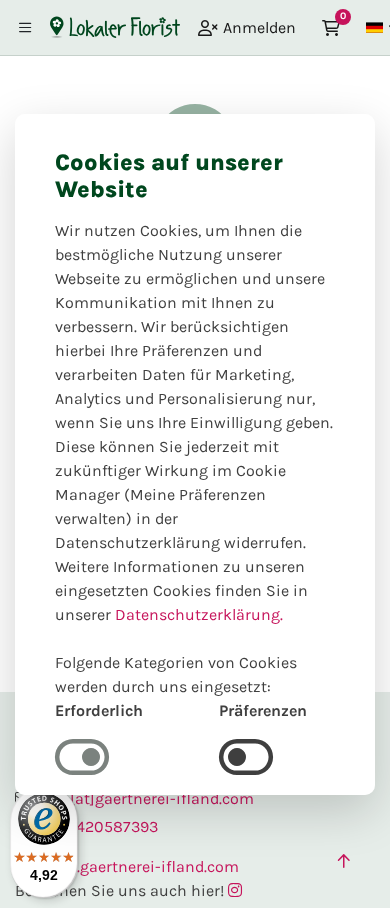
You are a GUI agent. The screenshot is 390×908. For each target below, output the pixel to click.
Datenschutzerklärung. (199, 614)
